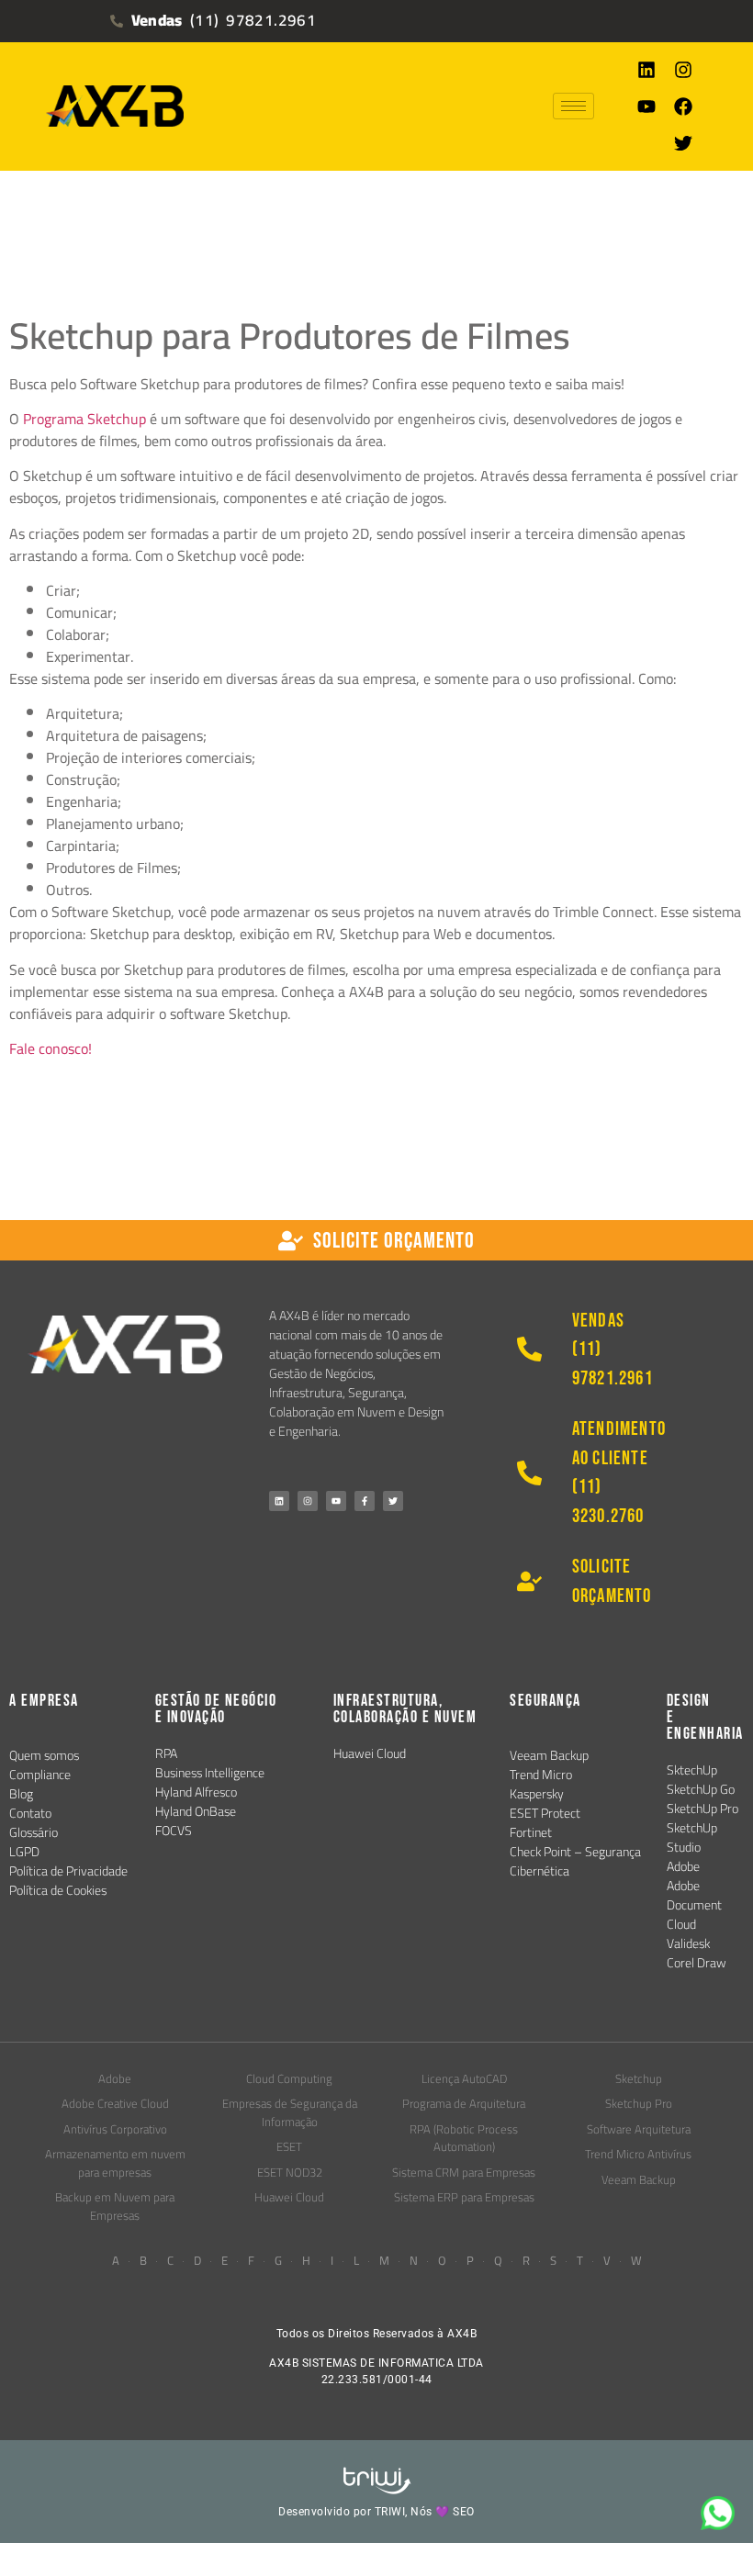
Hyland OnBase (196, 1811)
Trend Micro (541, 1775)
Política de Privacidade (68, 1871)
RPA (166, 1753)
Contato (30, 1813)
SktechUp (692, 1770)
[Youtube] (646, 106)
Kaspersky (537, 1794)
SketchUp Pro (702, 1809)
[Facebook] (683, 106)
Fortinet (531, 1832)
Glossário (34, 1832)
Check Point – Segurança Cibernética (575, 1861)
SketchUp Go (701, 1789)
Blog (21, 1794)
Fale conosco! (51, 1048)
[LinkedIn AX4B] (279, 1501)
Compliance (40, 1775)
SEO (464, 2512)
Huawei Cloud (370, 1753)
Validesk (688, 1943)
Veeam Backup (549, 1755)
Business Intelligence (210, 1773)
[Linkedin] (646, 70)
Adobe (683, 1866)
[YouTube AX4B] (336, 1501)
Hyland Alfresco (196, 1792)
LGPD (24, 1852)
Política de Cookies (58, 1890)
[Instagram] (683, 70)
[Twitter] (683, 143)
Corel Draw (697, 1963)
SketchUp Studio (692, 1837)
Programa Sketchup (84, 419)
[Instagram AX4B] (308, 1501)
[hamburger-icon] (573, 106)
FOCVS (174, 1831)
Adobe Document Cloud (694, 1905)
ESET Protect (545, 1813)
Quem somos (44, 1755)
